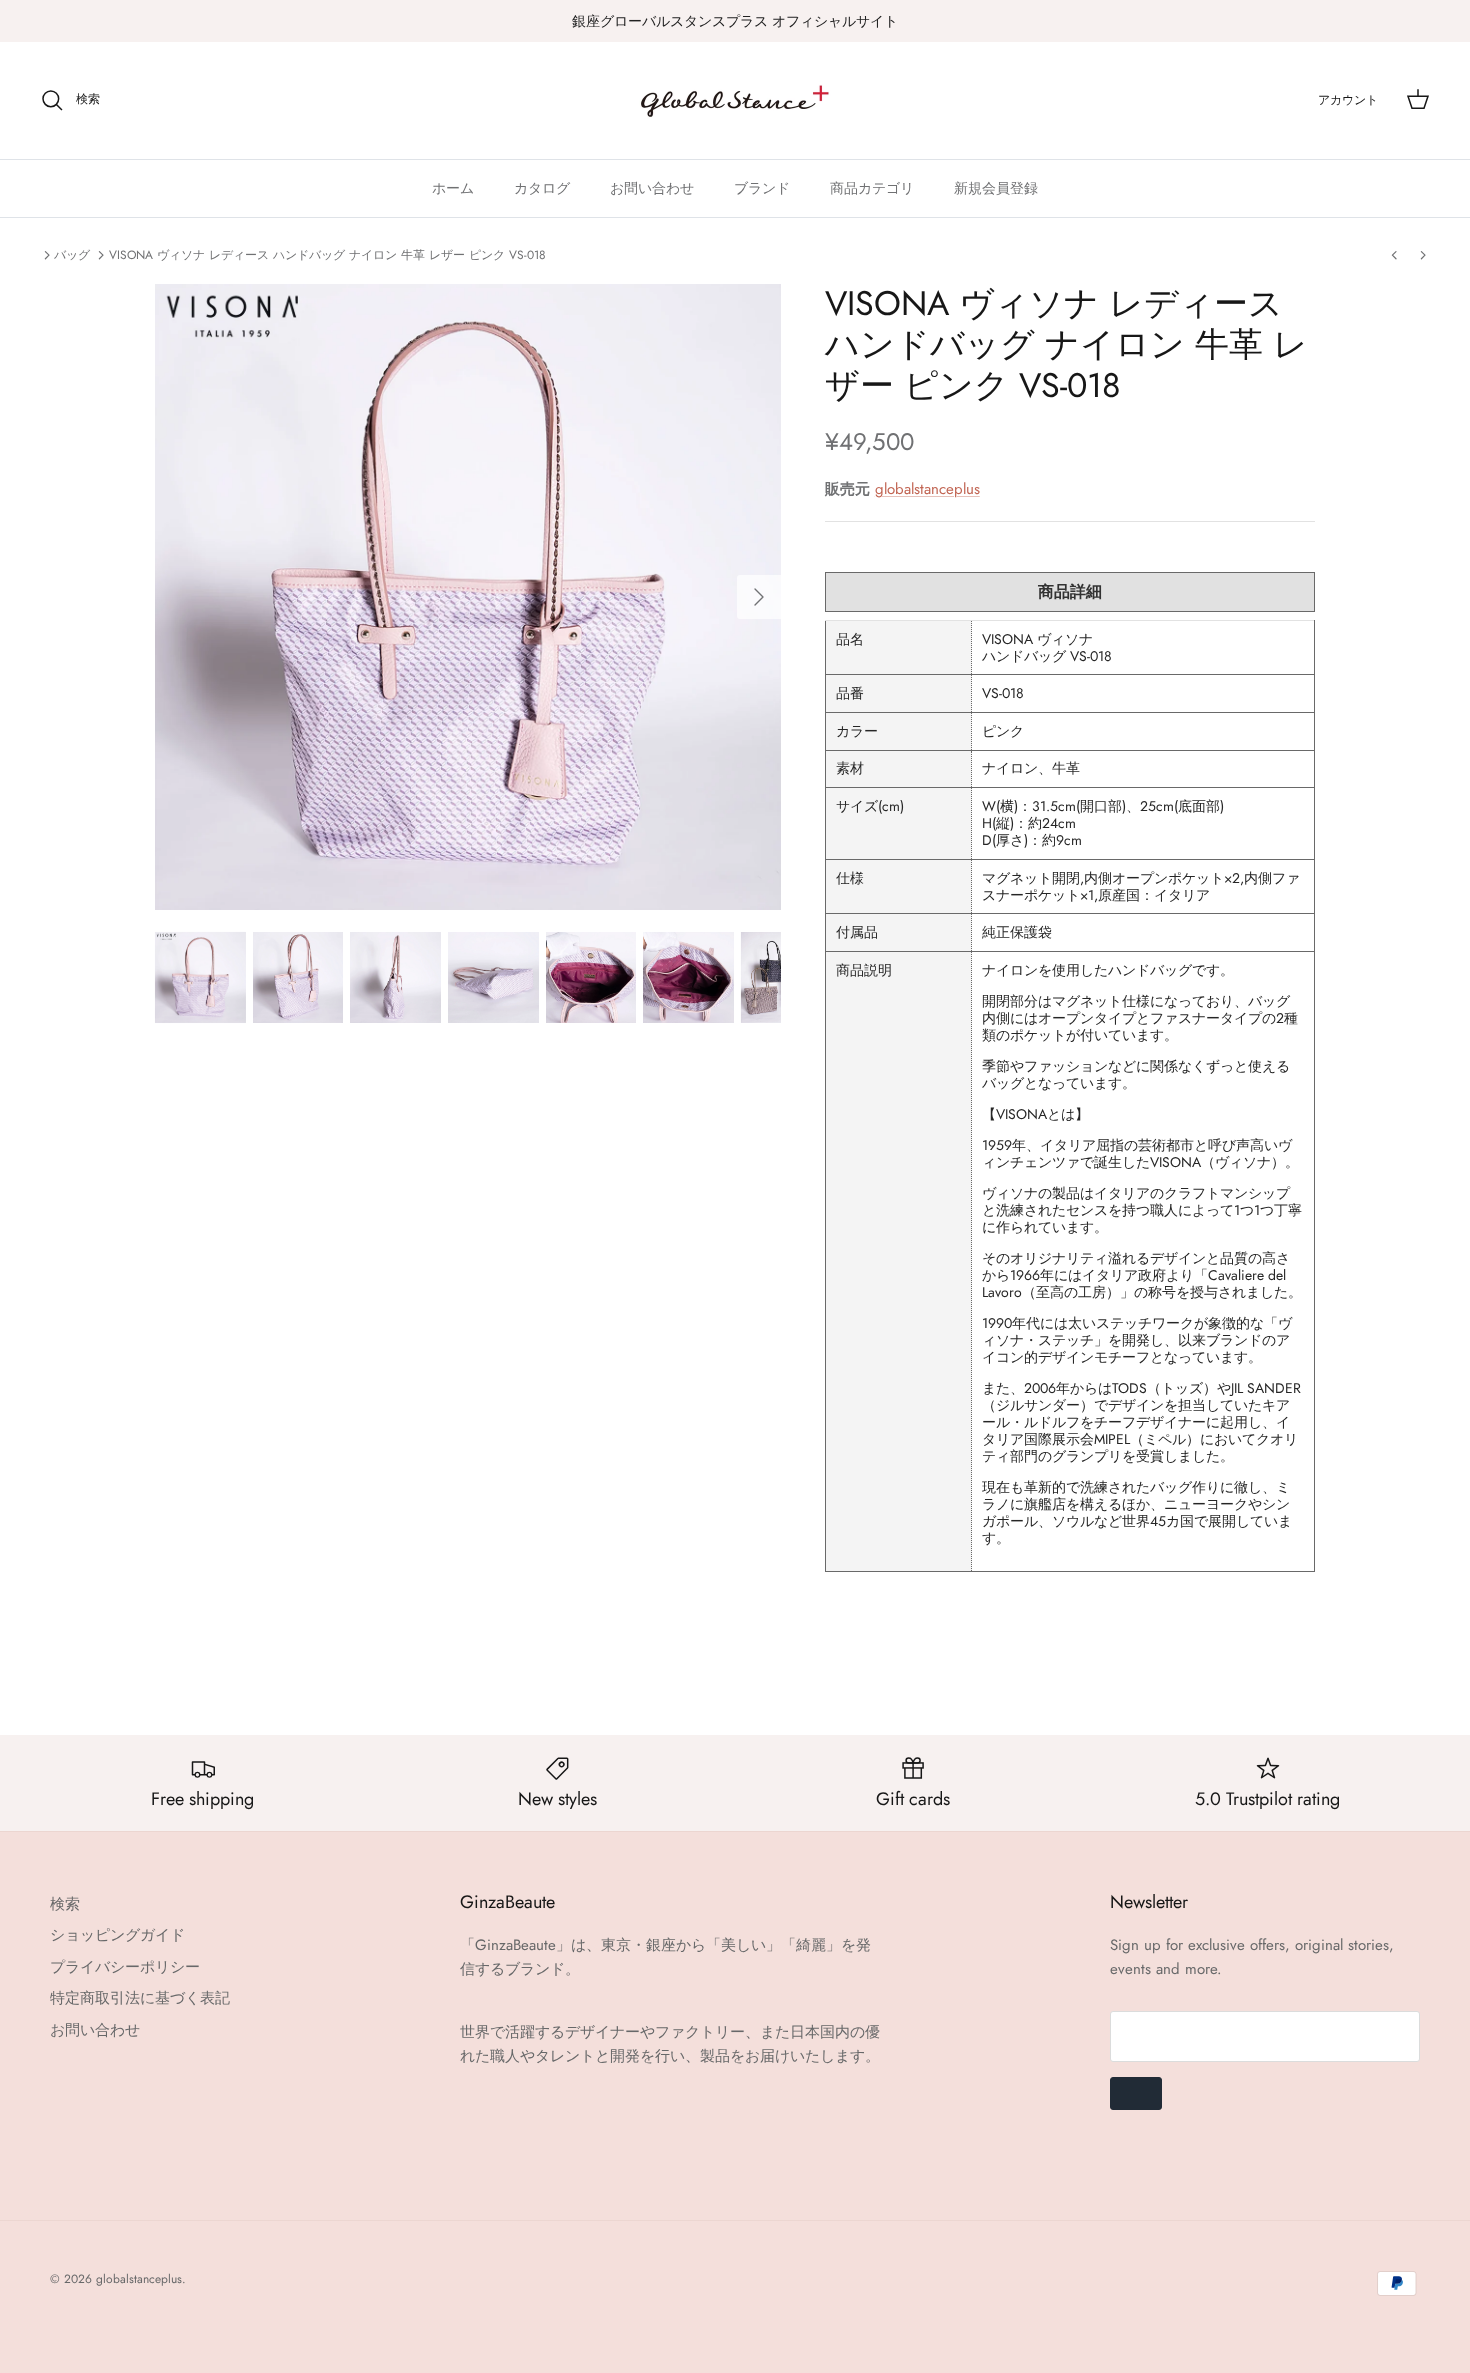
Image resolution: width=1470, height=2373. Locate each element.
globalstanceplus (927, 489)
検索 (65, 1904)
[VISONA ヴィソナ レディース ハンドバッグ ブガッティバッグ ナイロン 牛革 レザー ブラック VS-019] (1394, 255)
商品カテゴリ (872, 188)
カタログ (542, 188)
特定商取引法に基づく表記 (140, 1998)
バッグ (72, 255)
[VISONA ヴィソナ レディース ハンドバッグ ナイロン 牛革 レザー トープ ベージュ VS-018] (1423, 255)
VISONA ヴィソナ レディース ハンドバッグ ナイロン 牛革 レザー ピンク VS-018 (327, 255)
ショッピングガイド (117, 1935)
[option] (468, 597)
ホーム (453, 188)
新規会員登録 (996, 188)
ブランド (762, 188)
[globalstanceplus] (735, 100)
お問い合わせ (652, 188)
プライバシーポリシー (125, 1967)
